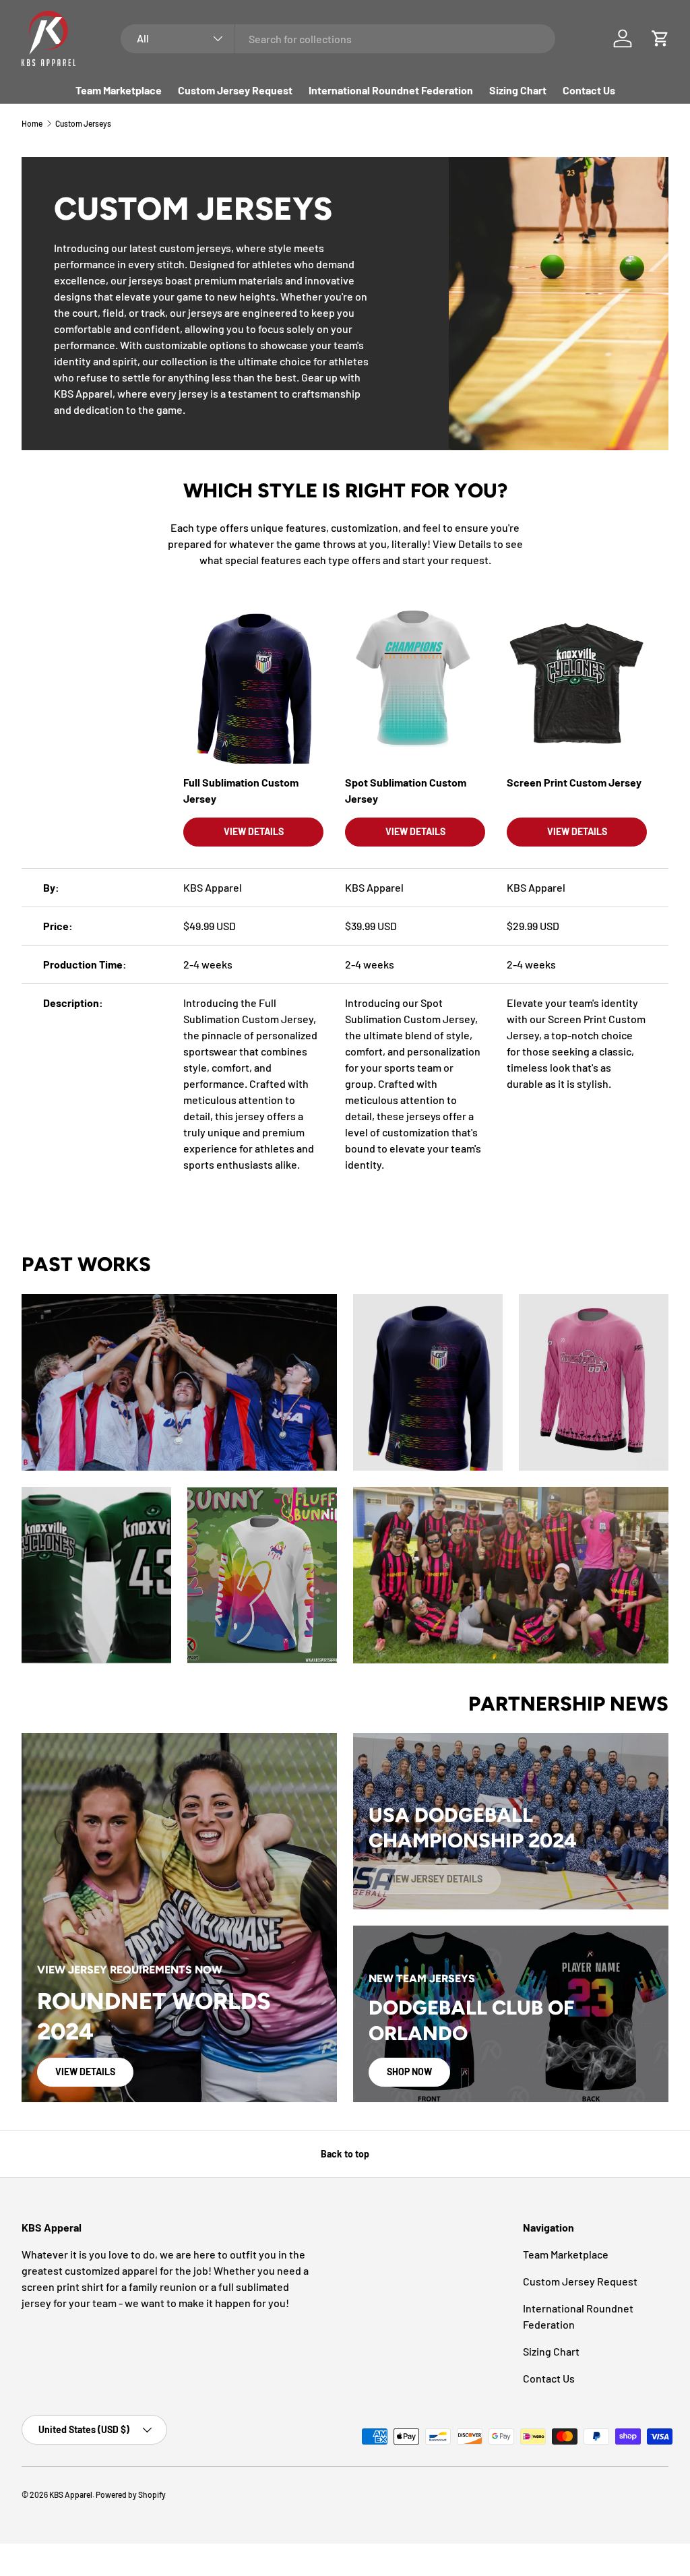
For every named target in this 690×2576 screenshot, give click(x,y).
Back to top (345, 2154)
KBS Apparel (71, 2494)
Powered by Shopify (131, 2494)
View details (254, 831)
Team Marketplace (119, 90)
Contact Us (589, 90)
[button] (660, 38)
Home (32, 123)
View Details (85, 2072)
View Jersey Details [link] (435, 1879)
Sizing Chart (518, 90)
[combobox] (338, 39)
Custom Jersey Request (235, 90)
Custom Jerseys (83, 123)
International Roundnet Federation (391, 90)
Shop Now (409, 2072)
